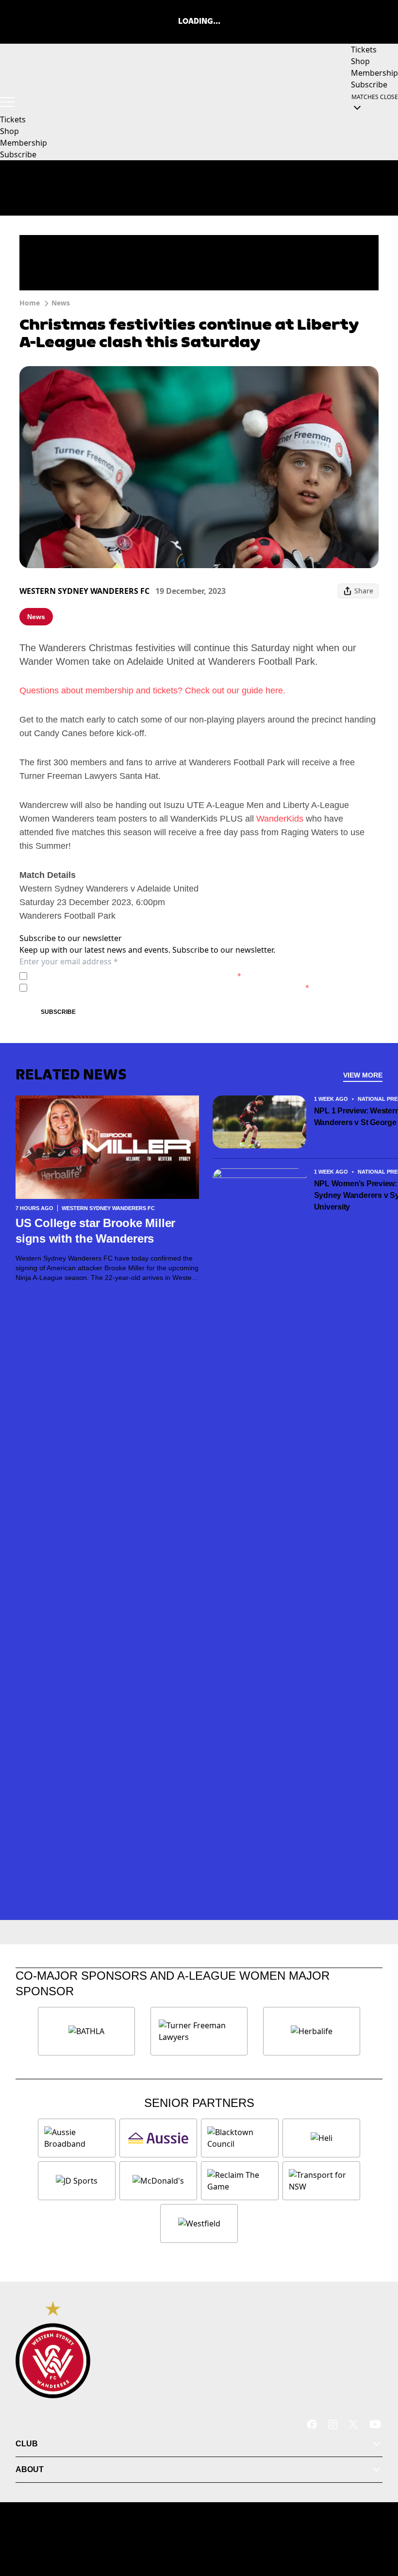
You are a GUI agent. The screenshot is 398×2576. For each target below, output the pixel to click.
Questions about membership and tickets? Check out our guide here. (152, 690)
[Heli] (321, 2138)
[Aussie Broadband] (77, 2138)
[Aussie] (158, 2138)
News (61, 303)
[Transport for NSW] (321, 2181)
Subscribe (58, 1012)
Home (30, 303)
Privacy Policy (99, 976)
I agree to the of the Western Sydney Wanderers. (136, 976)
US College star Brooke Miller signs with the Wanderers (95, 1231)
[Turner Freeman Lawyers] (199, 2031)
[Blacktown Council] (240, 2138)
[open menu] (7, 102)
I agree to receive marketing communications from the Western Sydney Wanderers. (170, 987)
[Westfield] (199, 2223)
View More (363, 1075)
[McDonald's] (158, 2181)
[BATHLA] (86, 2031)
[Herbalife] (312, 2031)
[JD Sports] (77, 2181)
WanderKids (280, 819)
